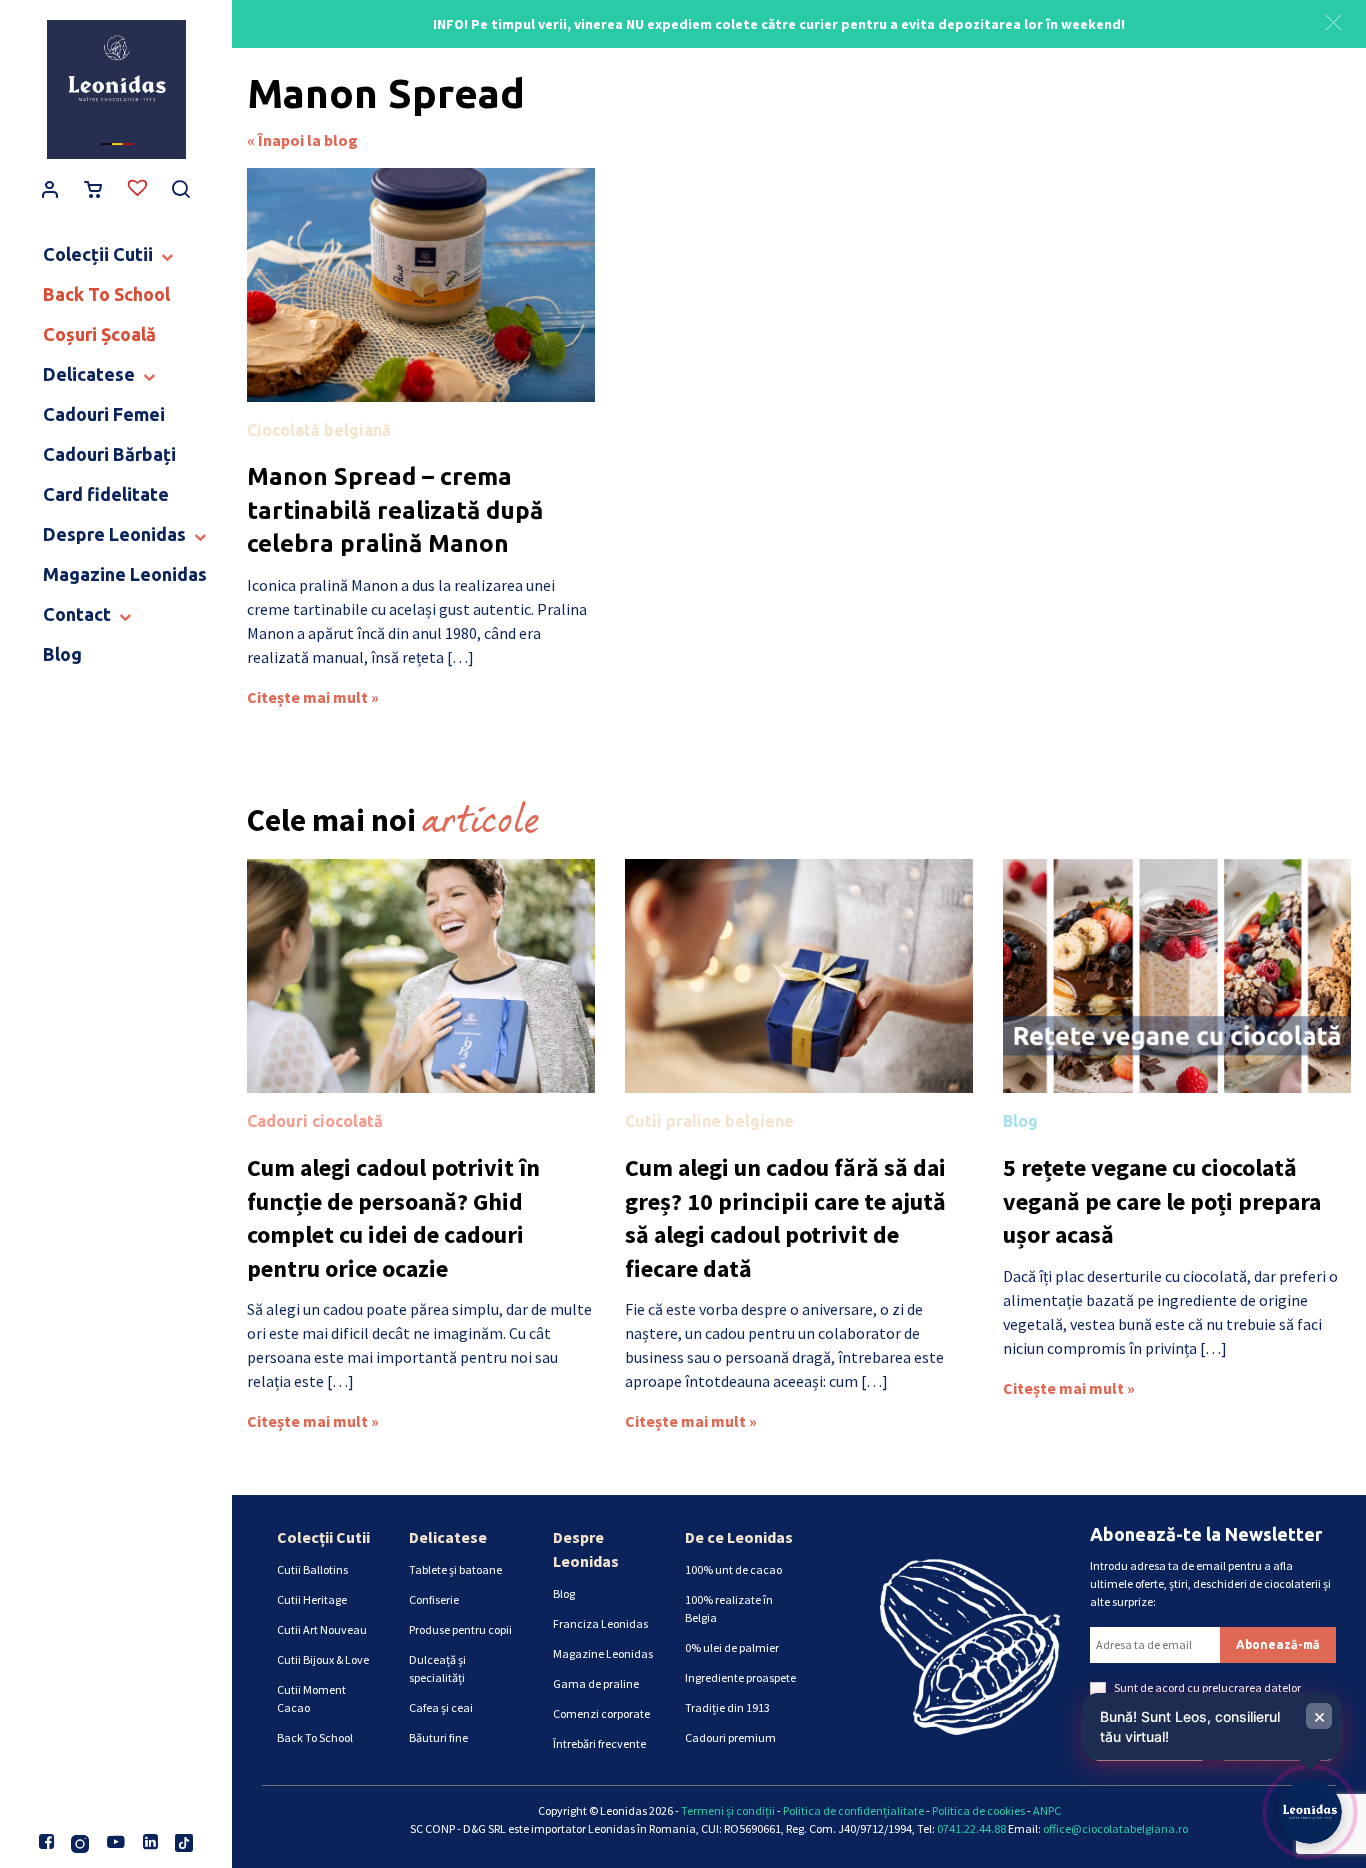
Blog (1020, 1121)
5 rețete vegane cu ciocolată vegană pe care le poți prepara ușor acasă (1162, 1201)
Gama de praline (596, 1683)
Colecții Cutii (323, 1537)
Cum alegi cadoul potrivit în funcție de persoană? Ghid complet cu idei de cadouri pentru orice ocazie (393, 1218)
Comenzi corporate (601, 1713)
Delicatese (448, 1537)
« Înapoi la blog (302, 140)
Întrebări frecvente (599, 1743)
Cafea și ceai (441, 1707)
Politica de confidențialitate (853, 1810)
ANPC (1047, 1810)
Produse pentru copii (460, 1629)
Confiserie (434, 1599)
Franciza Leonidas (600, 1623)
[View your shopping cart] (93, 191)
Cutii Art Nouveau (322, 1629)
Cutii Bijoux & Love (323, 1659)
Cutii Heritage (312, 1599)
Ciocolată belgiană (319, 430)
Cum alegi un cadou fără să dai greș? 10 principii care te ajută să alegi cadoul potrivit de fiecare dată (785, 1218)
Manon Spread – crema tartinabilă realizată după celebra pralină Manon (395, 510)
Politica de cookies (978, 1810)
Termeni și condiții (728, 1810)
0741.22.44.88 (971, 1828)
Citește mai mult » (313, 697)
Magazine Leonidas (603, 1653)
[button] (1333, 20)
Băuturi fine (438, 1737)
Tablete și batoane (455, 1569)
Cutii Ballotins (312, 1569)
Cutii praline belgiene (709, 1121)
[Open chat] (1310, 1812)
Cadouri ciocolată (315, 1121)
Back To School (315, 1737)
